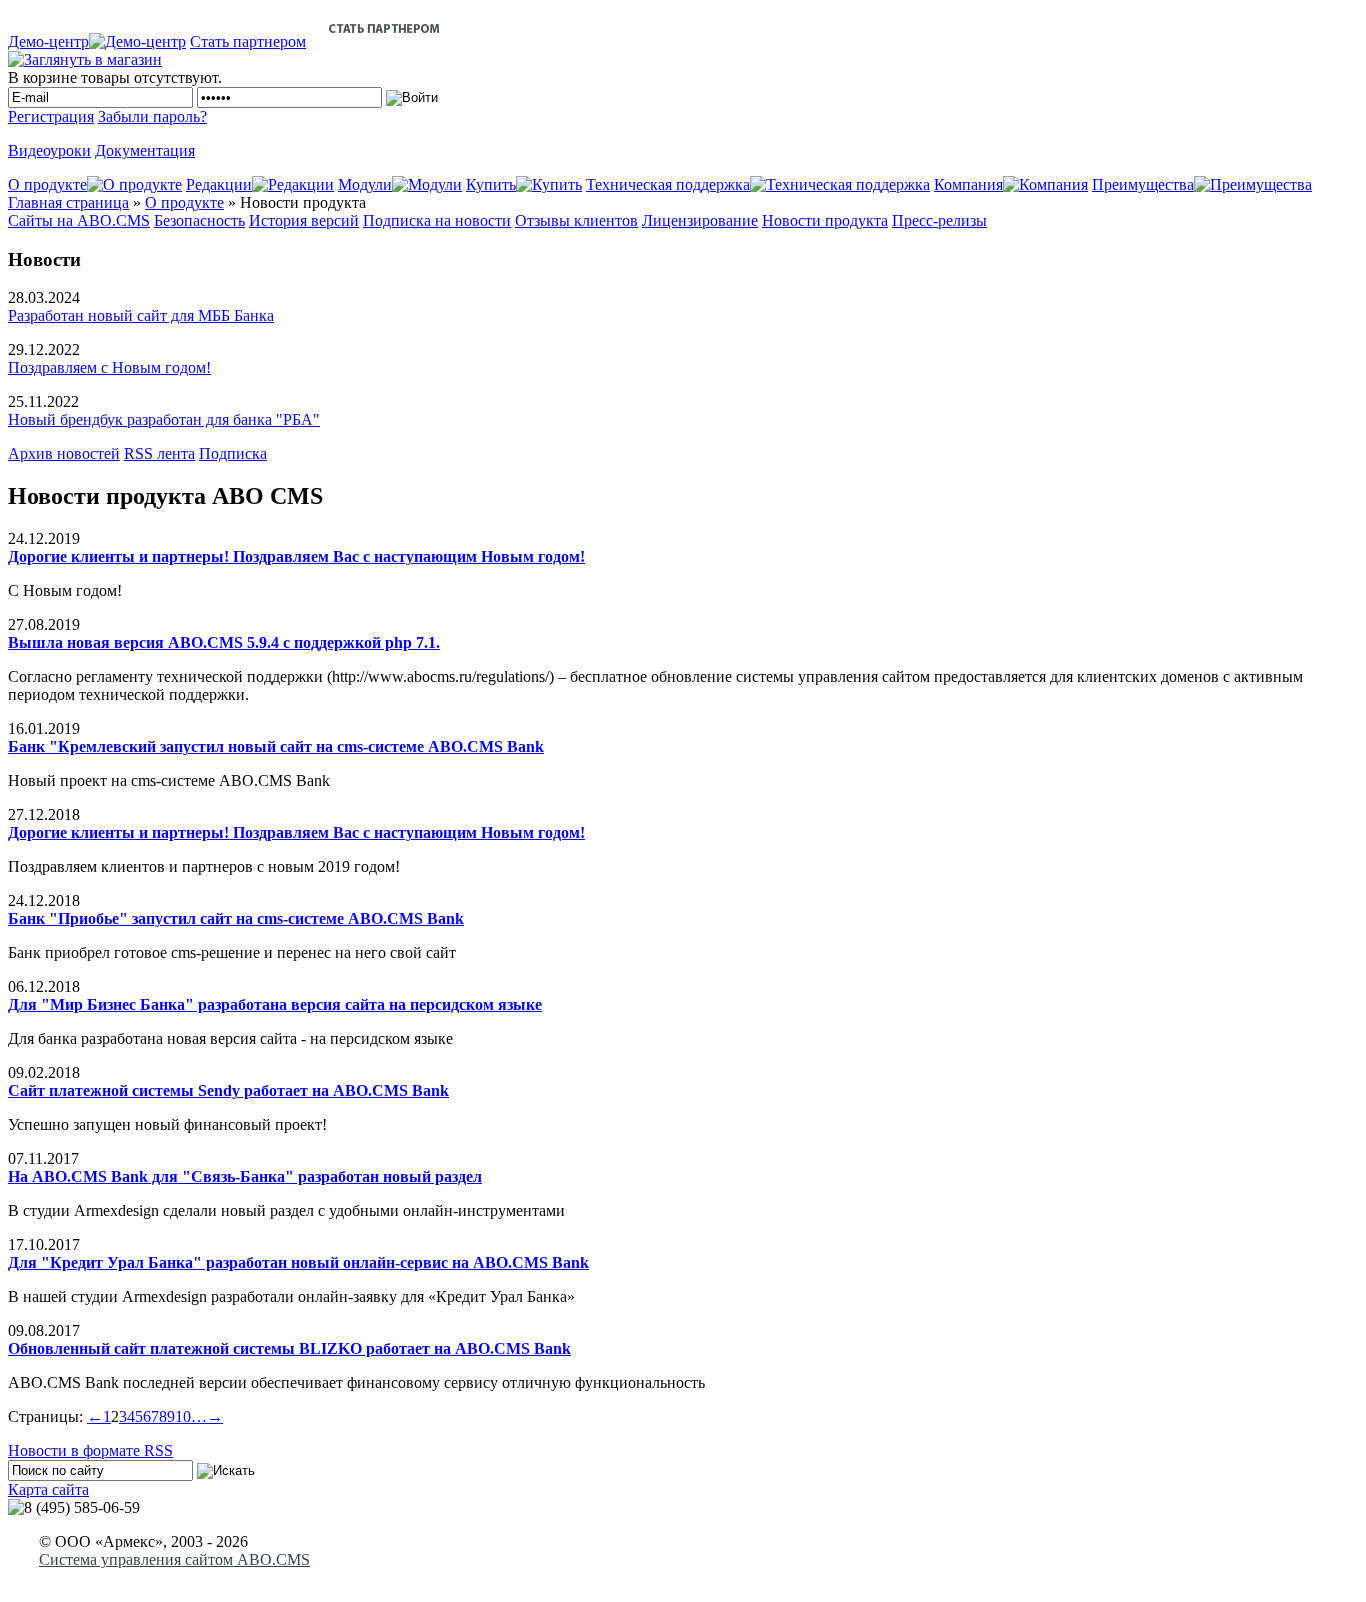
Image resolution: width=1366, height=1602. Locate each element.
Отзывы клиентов (576, 220)
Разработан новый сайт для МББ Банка (141, 315)
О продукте (184, 202)
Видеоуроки (49, 150)
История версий (304, 220)
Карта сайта (48, 1489)
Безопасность (199, 220)
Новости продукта (825, 220)
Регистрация (51, 116)
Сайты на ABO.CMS (79, 220)
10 (183, 1416)
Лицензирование (700, 220)
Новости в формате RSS (90, 1450)
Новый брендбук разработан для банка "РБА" (164, 419)
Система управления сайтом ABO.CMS (174, 1559)
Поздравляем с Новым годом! (109, 367)
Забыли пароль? (152, 116)
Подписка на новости (437, 220)
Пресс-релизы (939, 220)
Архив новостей (64, 453)
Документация (145, 150)
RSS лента (159, 453)
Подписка (233, 453)
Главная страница (68, 202)
